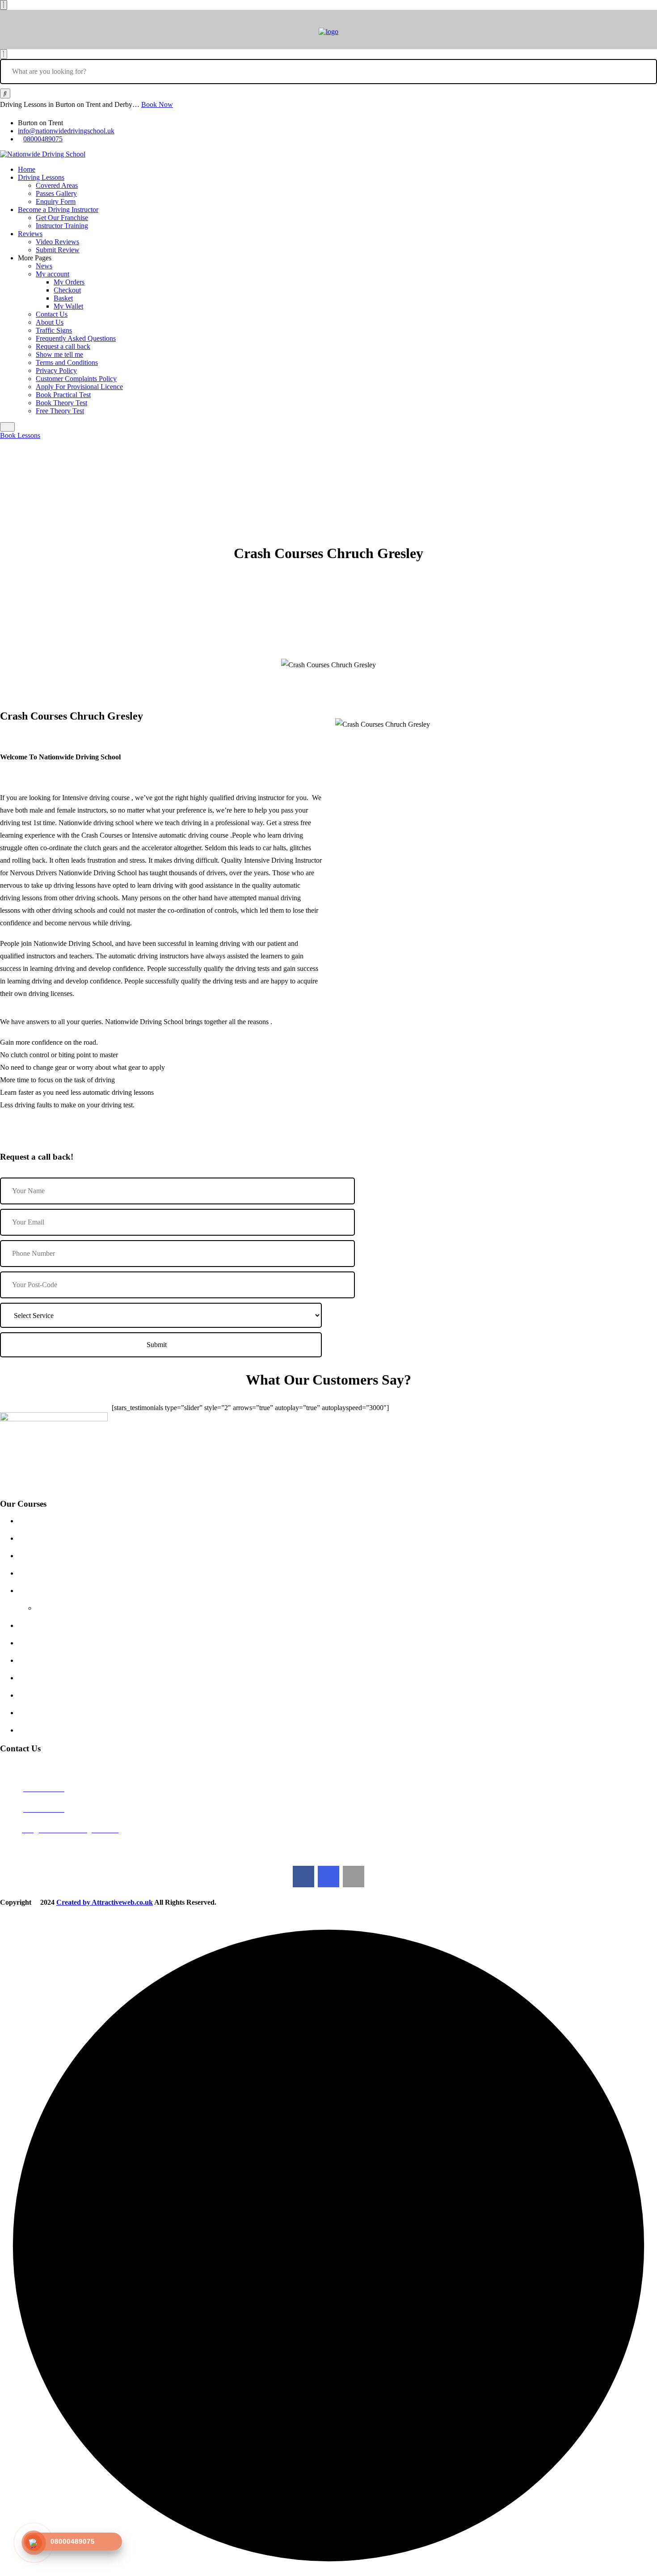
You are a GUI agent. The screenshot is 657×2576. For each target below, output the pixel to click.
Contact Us (52, 314)
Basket (63, 298)
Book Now (157, 104)
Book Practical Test (63, 395)
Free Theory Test (60, 411)
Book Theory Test (61, 403)
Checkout (67, 290)
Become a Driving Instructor (58, 210)
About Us (50, 322)
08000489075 (43, 139)
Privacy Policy (56, 371)
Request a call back (63, 346)
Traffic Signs (54, 330)
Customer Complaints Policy (76, 379)
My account (53, 274)
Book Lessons (20, 435)
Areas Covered (48, 1573)
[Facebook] (303, 1877)
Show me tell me (59, 354)
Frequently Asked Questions (76, 338)
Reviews (30, 234)
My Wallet (68, 306)
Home (27, 169)
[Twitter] (328, 1877)
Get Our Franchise (62, 218)
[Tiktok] (354, 1877)
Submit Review (58, 250)
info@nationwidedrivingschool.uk (66, 131)
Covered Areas (57, 185)
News (44, 266)
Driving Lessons (41, 177)
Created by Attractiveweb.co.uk (105, 1902)
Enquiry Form (56, 201)
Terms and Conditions (67, 362)
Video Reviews (57, 242)
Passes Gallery (56, 193)
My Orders (69, 282)
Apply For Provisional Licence (79, 387)
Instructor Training (62, 226)
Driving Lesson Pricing (60, 1521)
